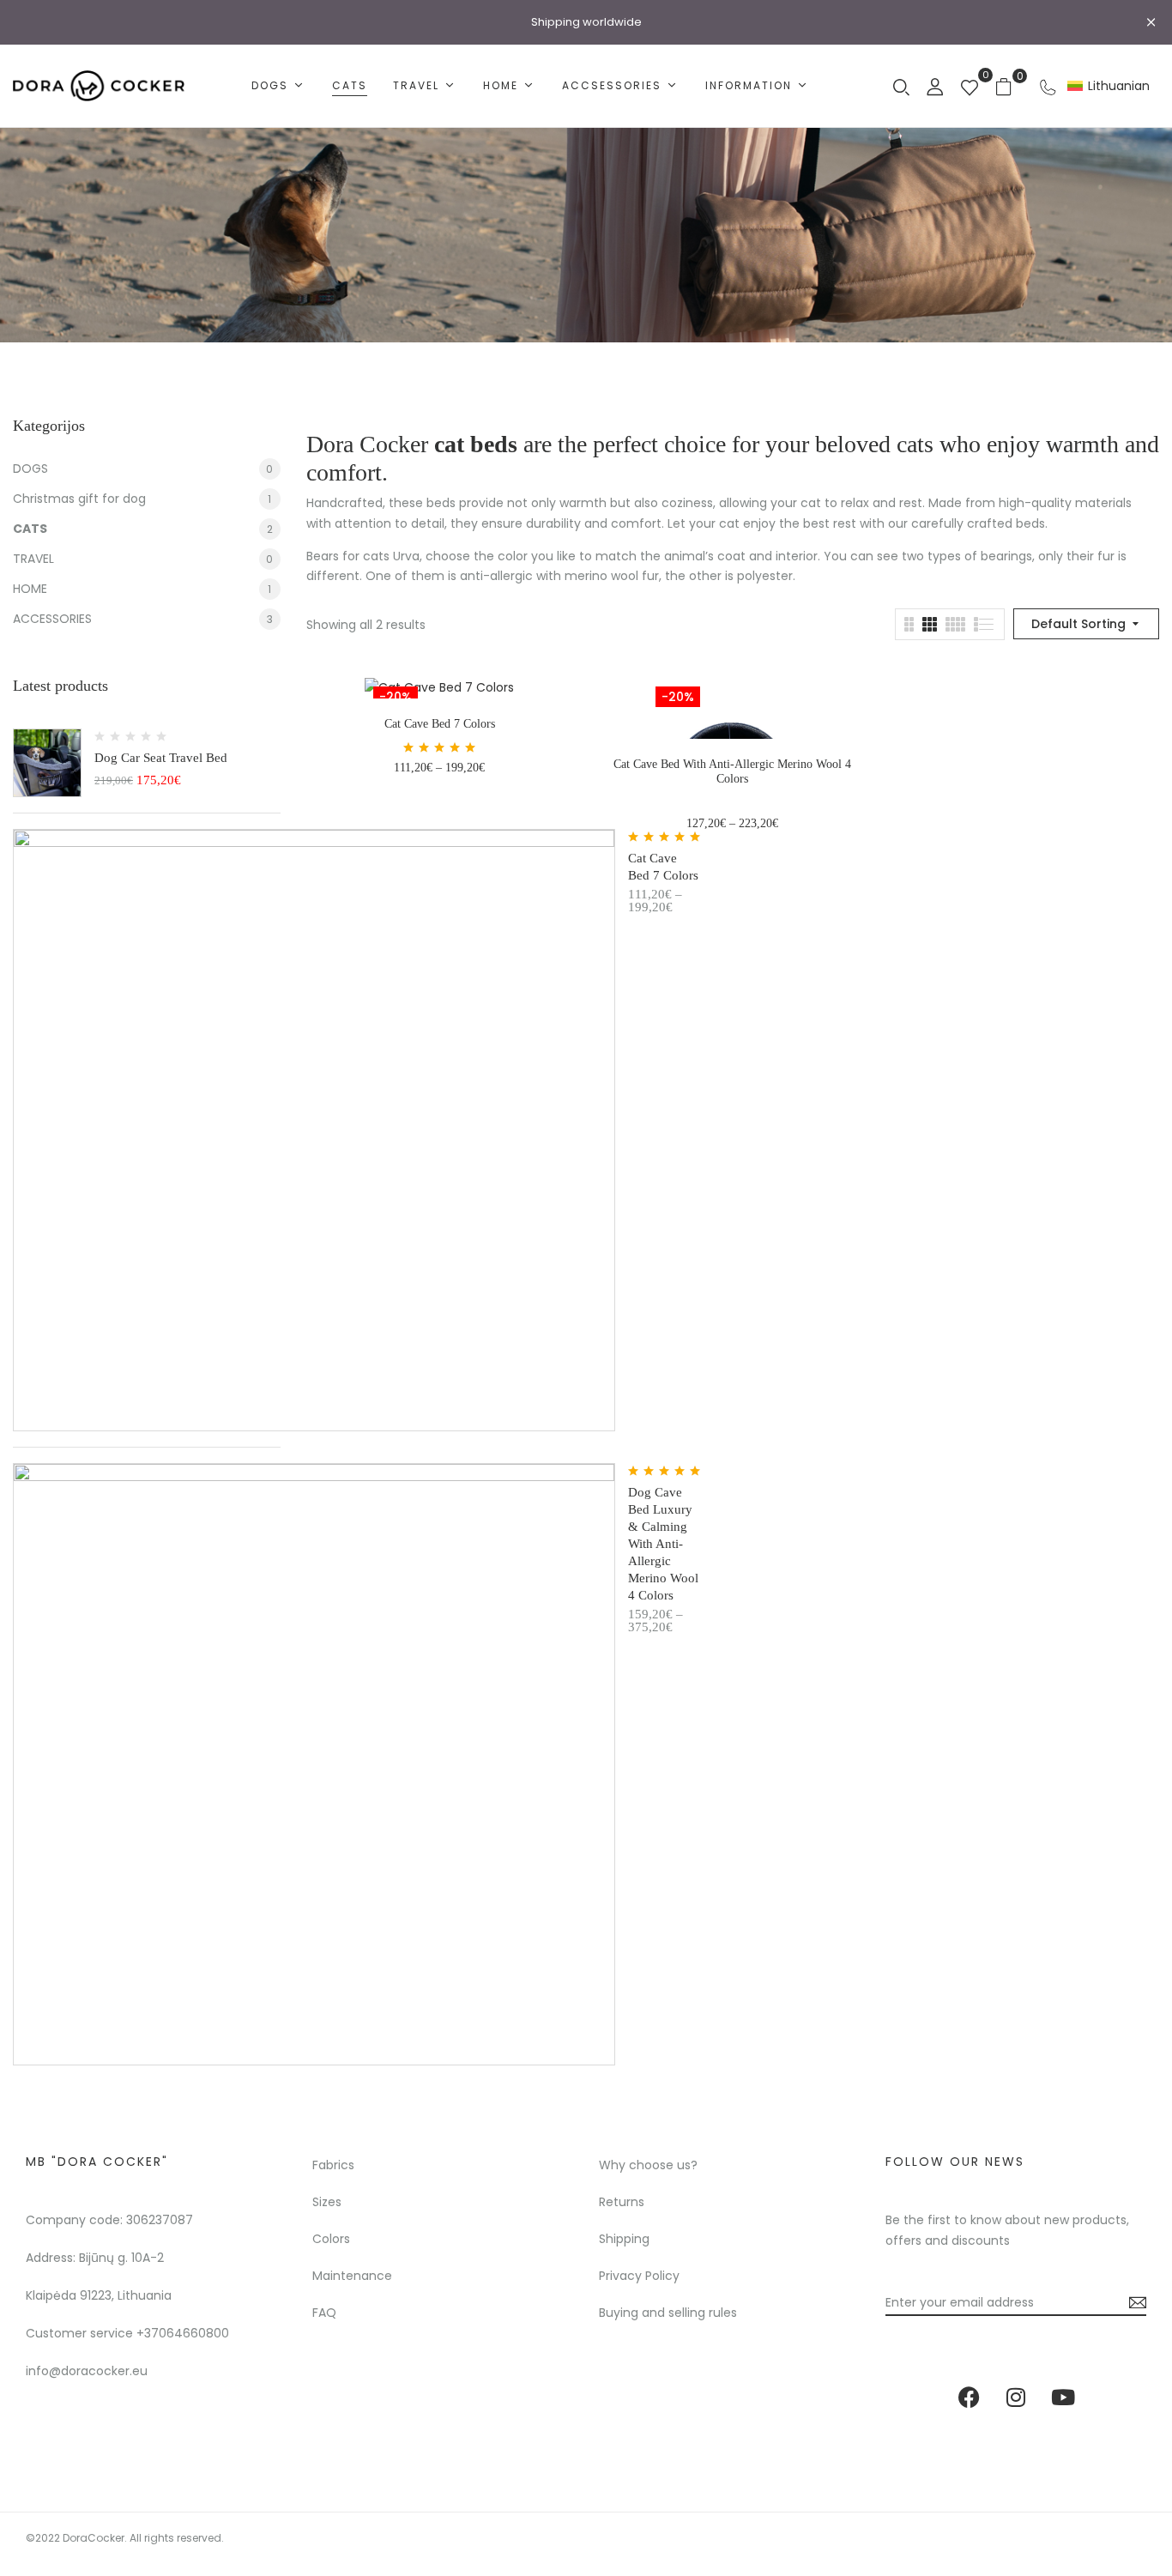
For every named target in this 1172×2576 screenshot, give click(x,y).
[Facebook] (969, 2397)
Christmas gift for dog (79, 499)
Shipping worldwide (586, 22)
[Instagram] (1016, 2397)
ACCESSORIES (52, 619)
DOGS (30, 469)
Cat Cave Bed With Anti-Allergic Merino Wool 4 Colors (732, 771)
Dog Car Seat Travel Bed (161, 758)
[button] (1010, 86)
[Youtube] (1063, 2397)
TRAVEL (33, 559)
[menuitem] (1109, 86)
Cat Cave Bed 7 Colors (440, 724)
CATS (30, 529)
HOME (30, 589)
